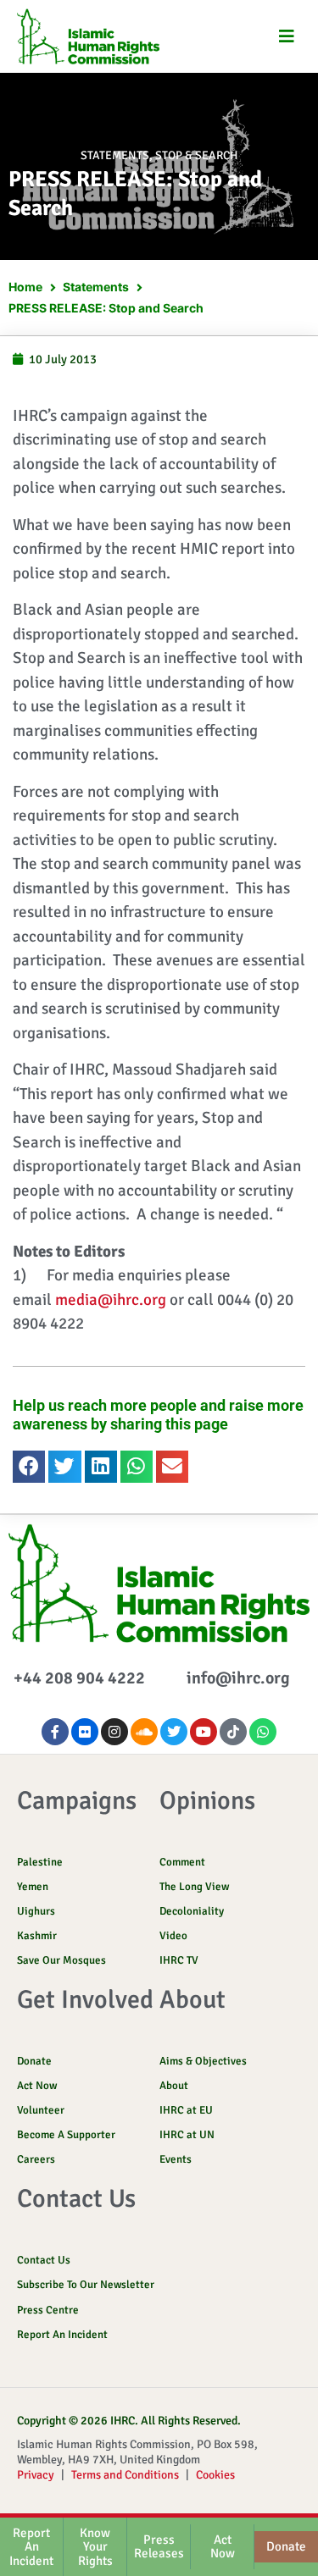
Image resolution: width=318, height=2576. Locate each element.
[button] (286, 37)
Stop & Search (196, 155)
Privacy (36, 2475)
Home (25, 287)
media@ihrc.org (111, 1300)
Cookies (215, 2475)
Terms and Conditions (125, 2475)
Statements (115, 155)
